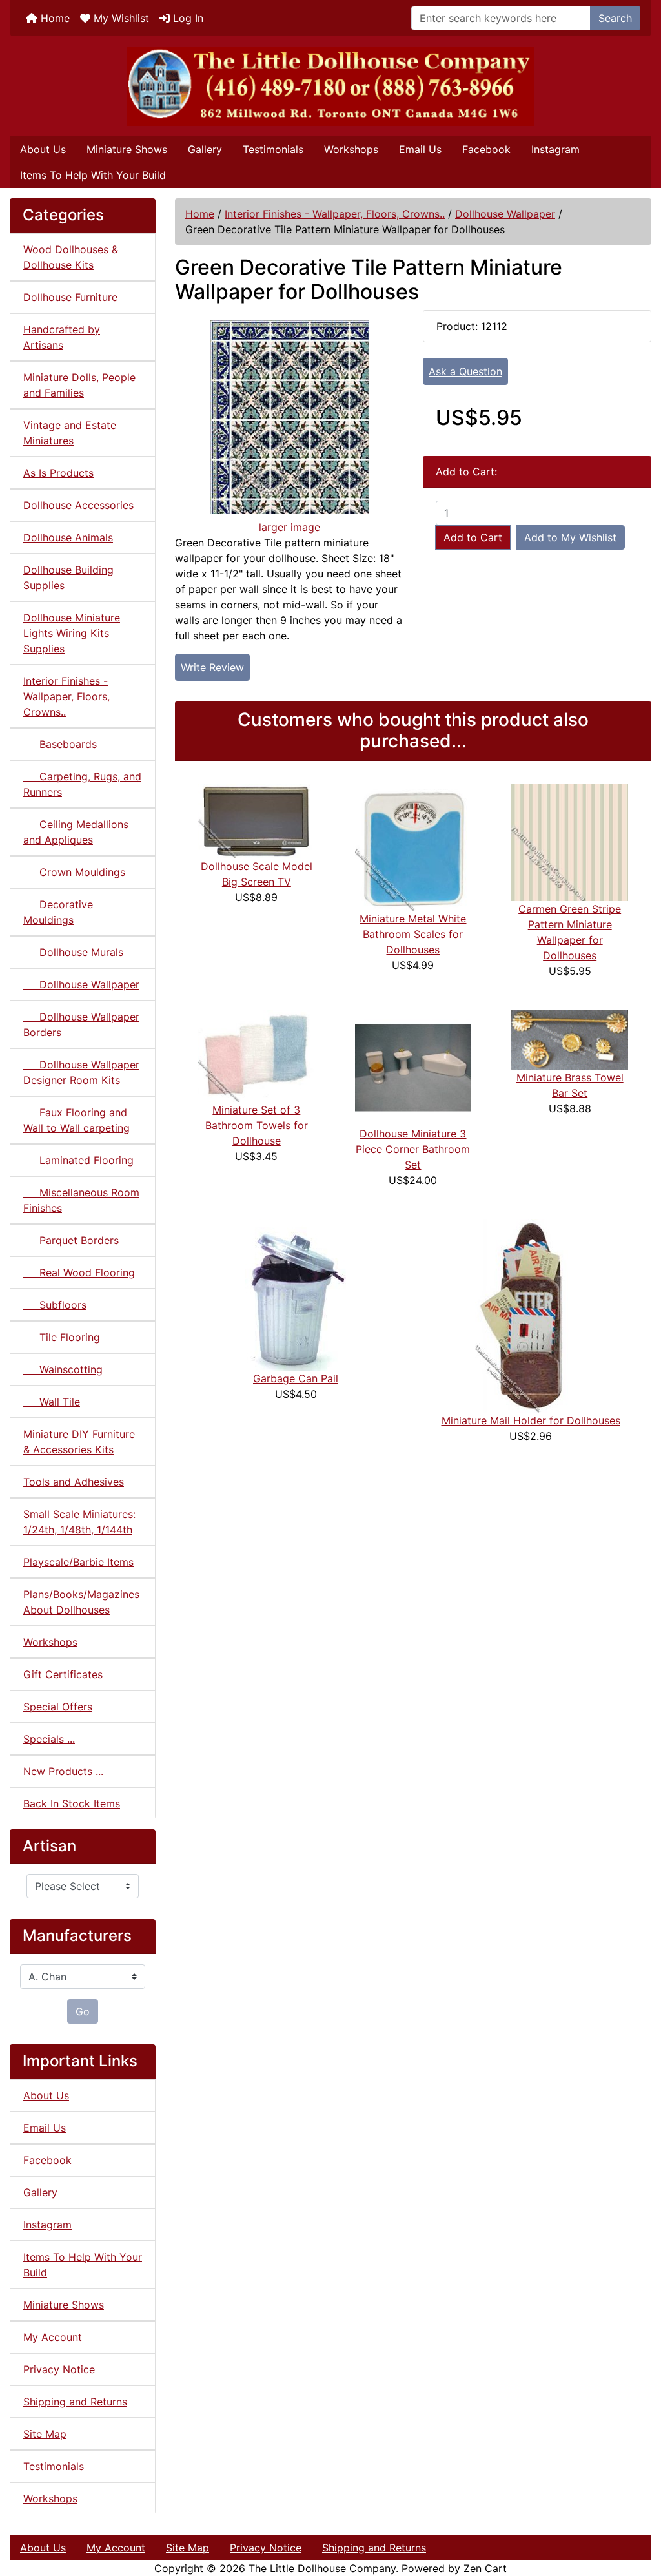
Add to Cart (473, 537)
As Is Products (58, 473)
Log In (187, 18)
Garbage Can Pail (296, 1378)
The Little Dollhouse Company (322, 2568)
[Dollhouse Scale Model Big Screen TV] (257, 820)
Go (83, 2011)
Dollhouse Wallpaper (505, 214)
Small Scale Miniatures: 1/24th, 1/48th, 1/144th (79, 1522)
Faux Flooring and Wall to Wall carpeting (76, 1120)
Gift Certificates (63, 1674)
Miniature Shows (127, 149)
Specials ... (49, 1739)
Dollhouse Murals (73, 952)
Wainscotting (63, 1369)
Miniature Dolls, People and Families (79, 385)
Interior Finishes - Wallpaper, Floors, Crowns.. (335, 214)
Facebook (486, 149)
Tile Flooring (62, 1337)
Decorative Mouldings (58, 912)
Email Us (420, 149)
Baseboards (60, 744)
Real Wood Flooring (79, 1272)
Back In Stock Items (72, 1803)
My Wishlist (120, 18)
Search (615, 18)
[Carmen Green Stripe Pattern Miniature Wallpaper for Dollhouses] (570, 842)
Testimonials (273, 149)
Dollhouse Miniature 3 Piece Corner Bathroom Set (413, 1149)
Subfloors (55, 1305)
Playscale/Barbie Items (78, 1562)
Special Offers (58, 1707)
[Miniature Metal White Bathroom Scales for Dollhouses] (413, 846)
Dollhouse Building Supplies (68, 577)
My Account (53, 2337)
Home (54, 18)
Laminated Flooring (78, 1160)
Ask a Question (465, 371)
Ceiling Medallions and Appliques (76, 832)
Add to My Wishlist (570, 537)
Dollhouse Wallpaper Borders (81, 1024)
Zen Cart (485, 2568)
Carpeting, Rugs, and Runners (82, 784)
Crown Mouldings (74, 872)
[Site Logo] (330, 86)
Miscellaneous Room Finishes (81, 1200)
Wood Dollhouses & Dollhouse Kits (71, 257)
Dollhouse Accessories (78, 505)
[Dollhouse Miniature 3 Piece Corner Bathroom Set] (413, 1066)
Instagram (555, 149)
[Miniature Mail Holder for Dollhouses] (531, 1315)
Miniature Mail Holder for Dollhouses (531, 1420)
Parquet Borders (71, 1240)
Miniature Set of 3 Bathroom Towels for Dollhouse (257, 1125)
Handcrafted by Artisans (62, 337)
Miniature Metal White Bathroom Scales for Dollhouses (413, 934)
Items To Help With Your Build (93, 175)
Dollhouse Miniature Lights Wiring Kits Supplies (72, 633)
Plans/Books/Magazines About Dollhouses (81, 1602)
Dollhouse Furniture (70, 297)
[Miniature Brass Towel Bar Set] (570, 1038)
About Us (43, 149)
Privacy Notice (59, 2369)
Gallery (205, 149)
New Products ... (63, 1771)
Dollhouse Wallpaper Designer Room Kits (81, 1072)
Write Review (212, 667)
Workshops (351, 149)
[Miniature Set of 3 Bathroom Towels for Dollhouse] (257, 1055)
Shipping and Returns (75, 2402)
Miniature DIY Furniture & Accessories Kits (79, 1442)
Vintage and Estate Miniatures (70, 433)
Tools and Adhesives (74, 1482)
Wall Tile (52, 1402)
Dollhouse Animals (68, 537)
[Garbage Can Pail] (296, 1294)
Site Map (45, 2434)
